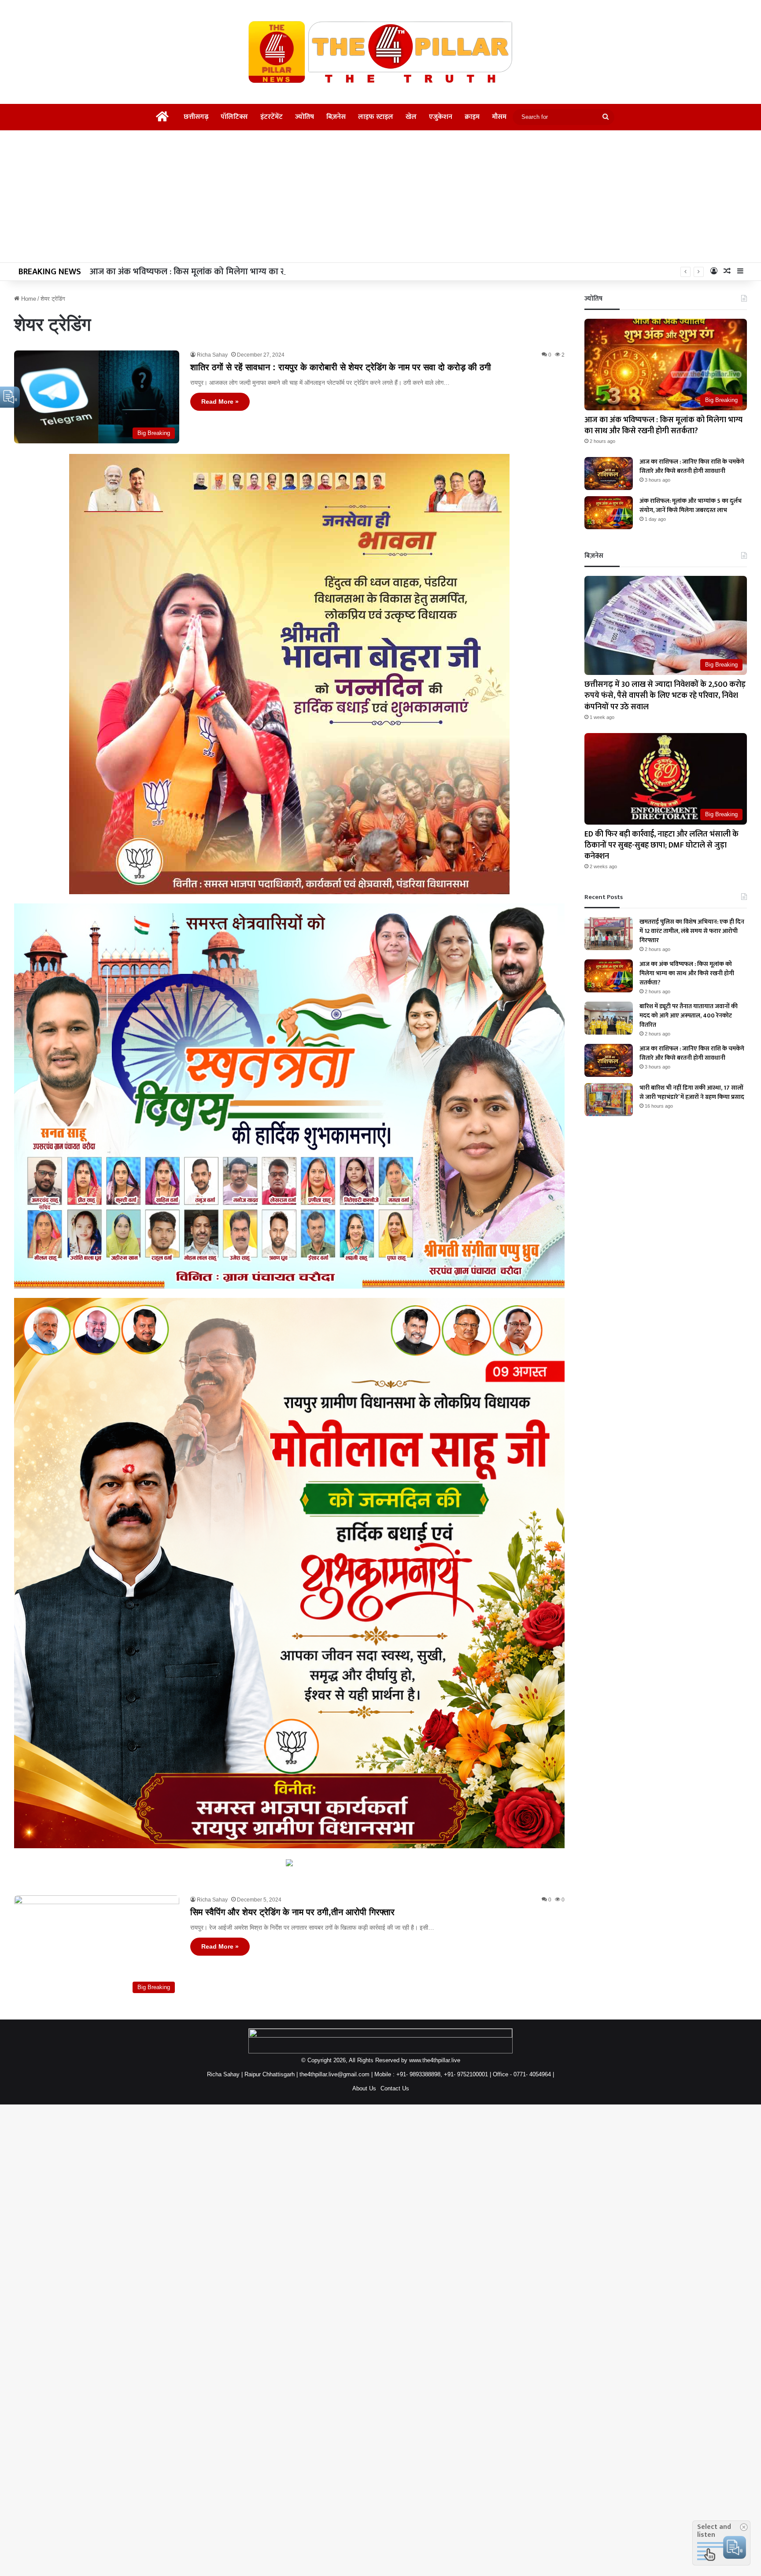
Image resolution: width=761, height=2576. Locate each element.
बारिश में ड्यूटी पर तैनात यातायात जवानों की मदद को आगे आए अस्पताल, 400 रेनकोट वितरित (689, 1015)
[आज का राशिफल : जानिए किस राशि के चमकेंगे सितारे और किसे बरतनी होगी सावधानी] (609, 474)
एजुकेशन (441, 117)
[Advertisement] (380, 196)
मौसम (499, 117)
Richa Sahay (212, 355)
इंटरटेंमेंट (272, 117)
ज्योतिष (305, 117)
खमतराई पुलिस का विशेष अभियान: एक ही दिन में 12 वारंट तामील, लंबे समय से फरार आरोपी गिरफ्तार (692, 931)
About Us (364, 2088)
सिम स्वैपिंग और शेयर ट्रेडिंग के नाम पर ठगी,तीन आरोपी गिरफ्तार (292, 1912)
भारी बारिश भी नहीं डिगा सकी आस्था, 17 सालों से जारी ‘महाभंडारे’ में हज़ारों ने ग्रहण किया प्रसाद (692, 1092)
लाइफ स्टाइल (376, 117)
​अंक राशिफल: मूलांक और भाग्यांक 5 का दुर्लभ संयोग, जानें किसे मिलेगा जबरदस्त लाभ (691, 505)
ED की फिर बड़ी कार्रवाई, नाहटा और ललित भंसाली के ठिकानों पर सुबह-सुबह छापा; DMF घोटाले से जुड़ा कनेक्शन (661, 845)
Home (28, 299)
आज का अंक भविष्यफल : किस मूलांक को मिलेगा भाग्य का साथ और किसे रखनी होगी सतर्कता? (663, 426)
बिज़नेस (336, 117)
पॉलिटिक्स (234, 117)
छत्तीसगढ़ (196, 117)
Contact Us (395, 2088)
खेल (411, 117)
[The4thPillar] (380, 52)
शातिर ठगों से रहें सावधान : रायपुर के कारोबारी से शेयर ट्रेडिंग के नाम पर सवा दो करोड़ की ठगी (341, 367)
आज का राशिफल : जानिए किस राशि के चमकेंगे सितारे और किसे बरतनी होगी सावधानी (692, 466)
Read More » (220, 402)
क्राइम (472, 117)
